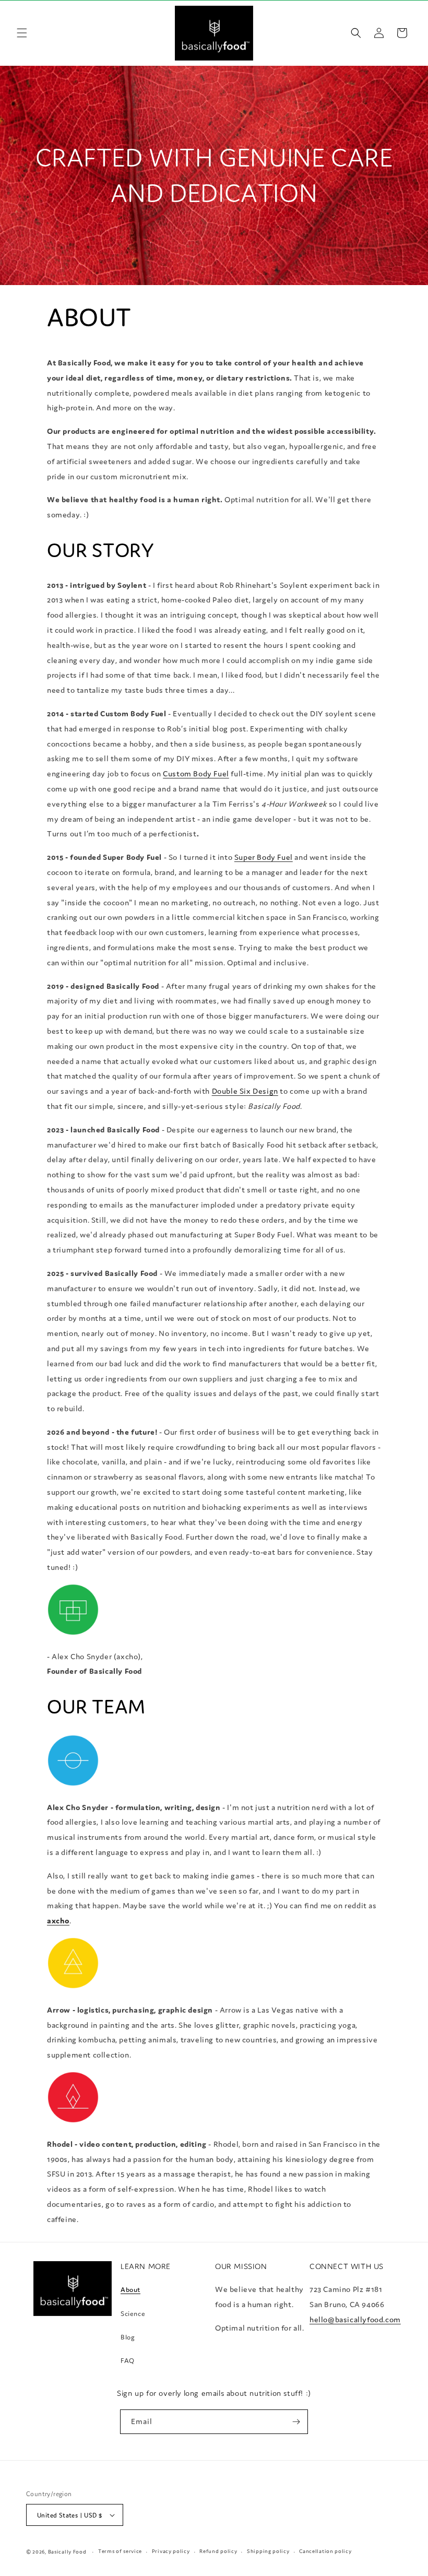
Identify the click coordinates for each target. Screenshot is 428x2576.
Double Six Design (245, 1091)
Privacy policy (171, 2551)
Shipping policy (268, 2551)
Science (133, 2314)
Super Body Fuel (264, 857)
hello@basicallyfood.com (355, 2319)
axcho (58, 1921)
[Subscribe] (296, 2422)
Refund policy (218, 2551)
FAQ (128, 2361)
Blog (128, 2337)
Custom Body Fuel (196, 773)
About (130, 2290)
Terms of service (120, 2551)
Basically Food (67, 2552)
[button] (22, 33)
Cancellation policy (325, 2551)
